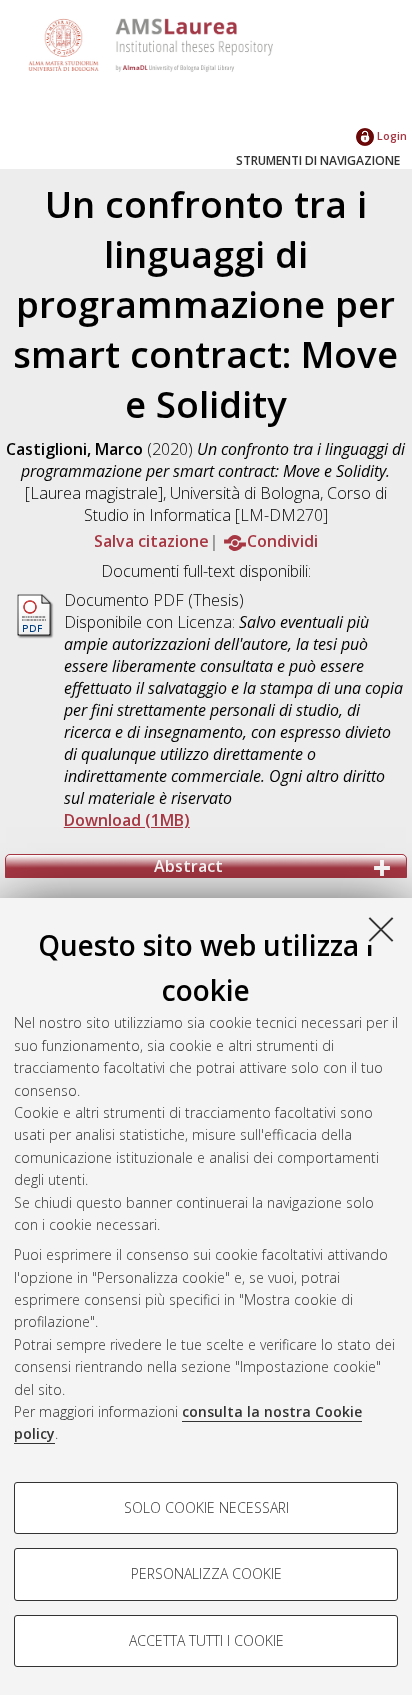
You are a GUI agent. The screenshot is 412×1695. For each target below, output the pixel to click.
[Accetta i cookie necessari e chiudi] (381, 929)
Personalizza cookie (206, 1573)
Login (390, 135)
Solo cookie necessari (206, 1507)
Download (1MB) (127, 820)
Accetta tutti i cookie (206, 1640)
